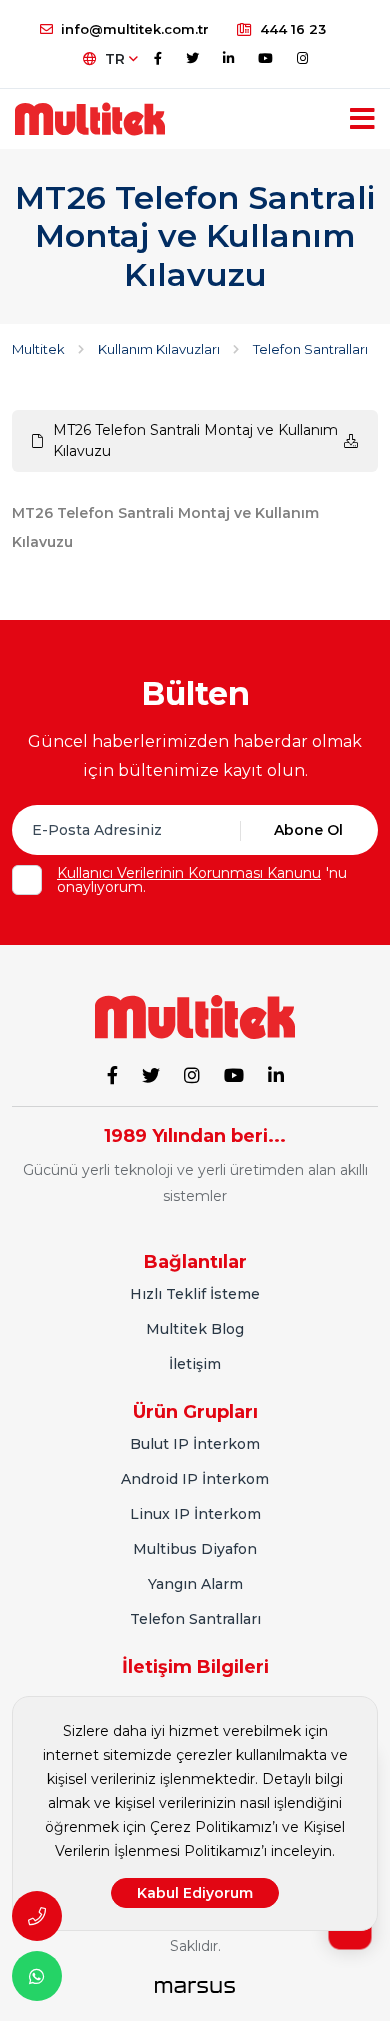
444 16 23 (293, 29)
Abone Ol (308, 830)
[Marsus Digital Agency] (195, 1986)
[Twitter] (192, 58)
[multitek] (90, 119)
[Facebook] (158, 58)
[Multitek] (195, 1016)
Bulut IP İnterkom (195, 1444)
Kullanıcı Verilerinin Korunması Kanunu (189, 873)
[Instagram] (302, 58)
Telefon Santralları (195, 1619)
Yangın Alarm (195, 1584)
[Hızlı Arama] (37, 1916)
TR (117, 59)
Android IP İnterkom (195, 1479)
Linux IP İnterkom (195, 1514)
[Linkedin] (228, 58)
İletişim (195, 1364)
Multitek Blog (195, 1329)
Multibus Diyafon (195, 1549)
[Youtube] (265, 58)
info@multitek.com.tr (135, 29)
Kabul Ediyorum (195, 1893)
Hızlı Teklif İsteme (195, 1294)
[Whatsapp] (37, 1976)
